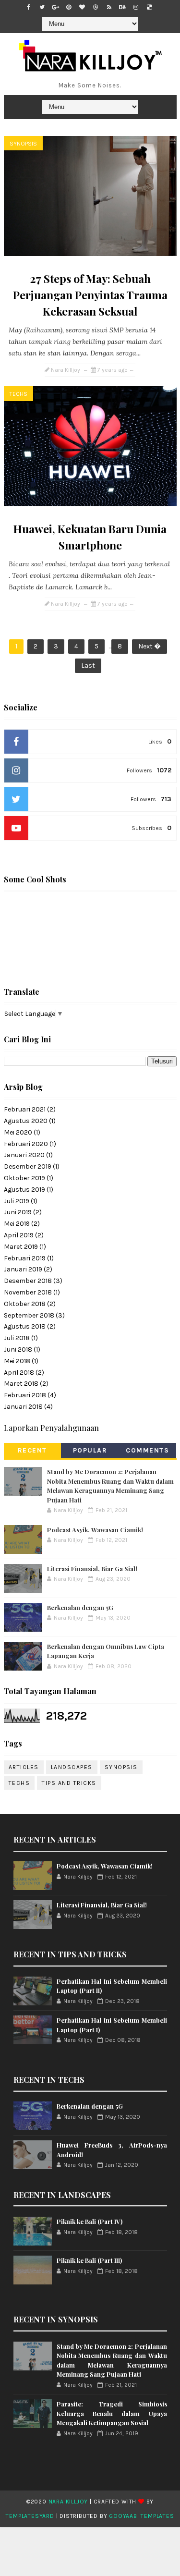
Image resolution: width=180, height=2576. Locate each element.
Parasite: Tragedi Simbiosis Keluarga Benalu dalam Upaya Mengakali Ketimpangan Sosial (112, 2413)
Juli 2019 (17, 1201)
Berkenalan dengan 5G (80, 1607)
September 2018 (29, 1315)
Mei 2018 (17, 1361)
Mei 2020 (18, 1132)
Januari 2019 (23, 1269)
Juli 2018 (17, 1338)
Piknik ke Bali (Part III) (89, 2260)
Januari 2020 (24, 1155)
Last (88, 665)
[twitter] (42, 7)
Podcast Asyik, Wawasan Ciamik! (95, 1530)
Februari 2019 (25, 1258)
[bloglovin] (82, 7)
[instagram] (136, 7)
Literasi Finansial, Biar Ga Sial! (92, 1569)
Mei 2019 (17, 1224)
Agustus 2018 (25, 1326)
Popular (90, 1450)
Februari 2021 (25, 1109)
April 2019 (19, 1235)
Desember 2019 (28, 1166)
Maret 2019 (21, 1247)
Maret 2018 (21, 1384)
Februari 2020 (26, 1144)
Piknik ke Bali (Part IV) (90, 2221)
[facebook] (28, 7)
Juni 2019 (18, 1212)
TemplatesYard (30, 2516)
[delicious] (149, 7)
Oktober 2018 (25, 1304)
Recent (32, 1450)
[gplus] (55, 7)
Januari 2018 (23, 1407)
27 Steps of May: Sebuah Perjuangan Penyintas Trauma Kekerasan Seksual (90, 295)
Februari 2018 (25, 1395)
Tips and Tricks (69, 1783)
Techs (18, 394)
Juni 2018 (18, 1349)
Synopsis (23, 144)
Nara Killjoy (68, 2502)
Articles (24, 1767)
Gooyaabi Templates (141, 2516)
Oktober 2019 (24, 1178)
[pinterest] (69, 7)
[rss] (109, 7)
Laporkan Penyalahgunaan (51, 1428)
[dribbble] (96, 7)
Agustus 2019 (24, 1190)
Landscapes (72, 1767)
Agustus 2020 (26, 1121)
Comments (147, 1450)
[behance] (122, 7)
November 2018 (28, 1292)
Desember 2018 (28, 1281)
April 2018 (19, 1373)
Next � (150, 646)
